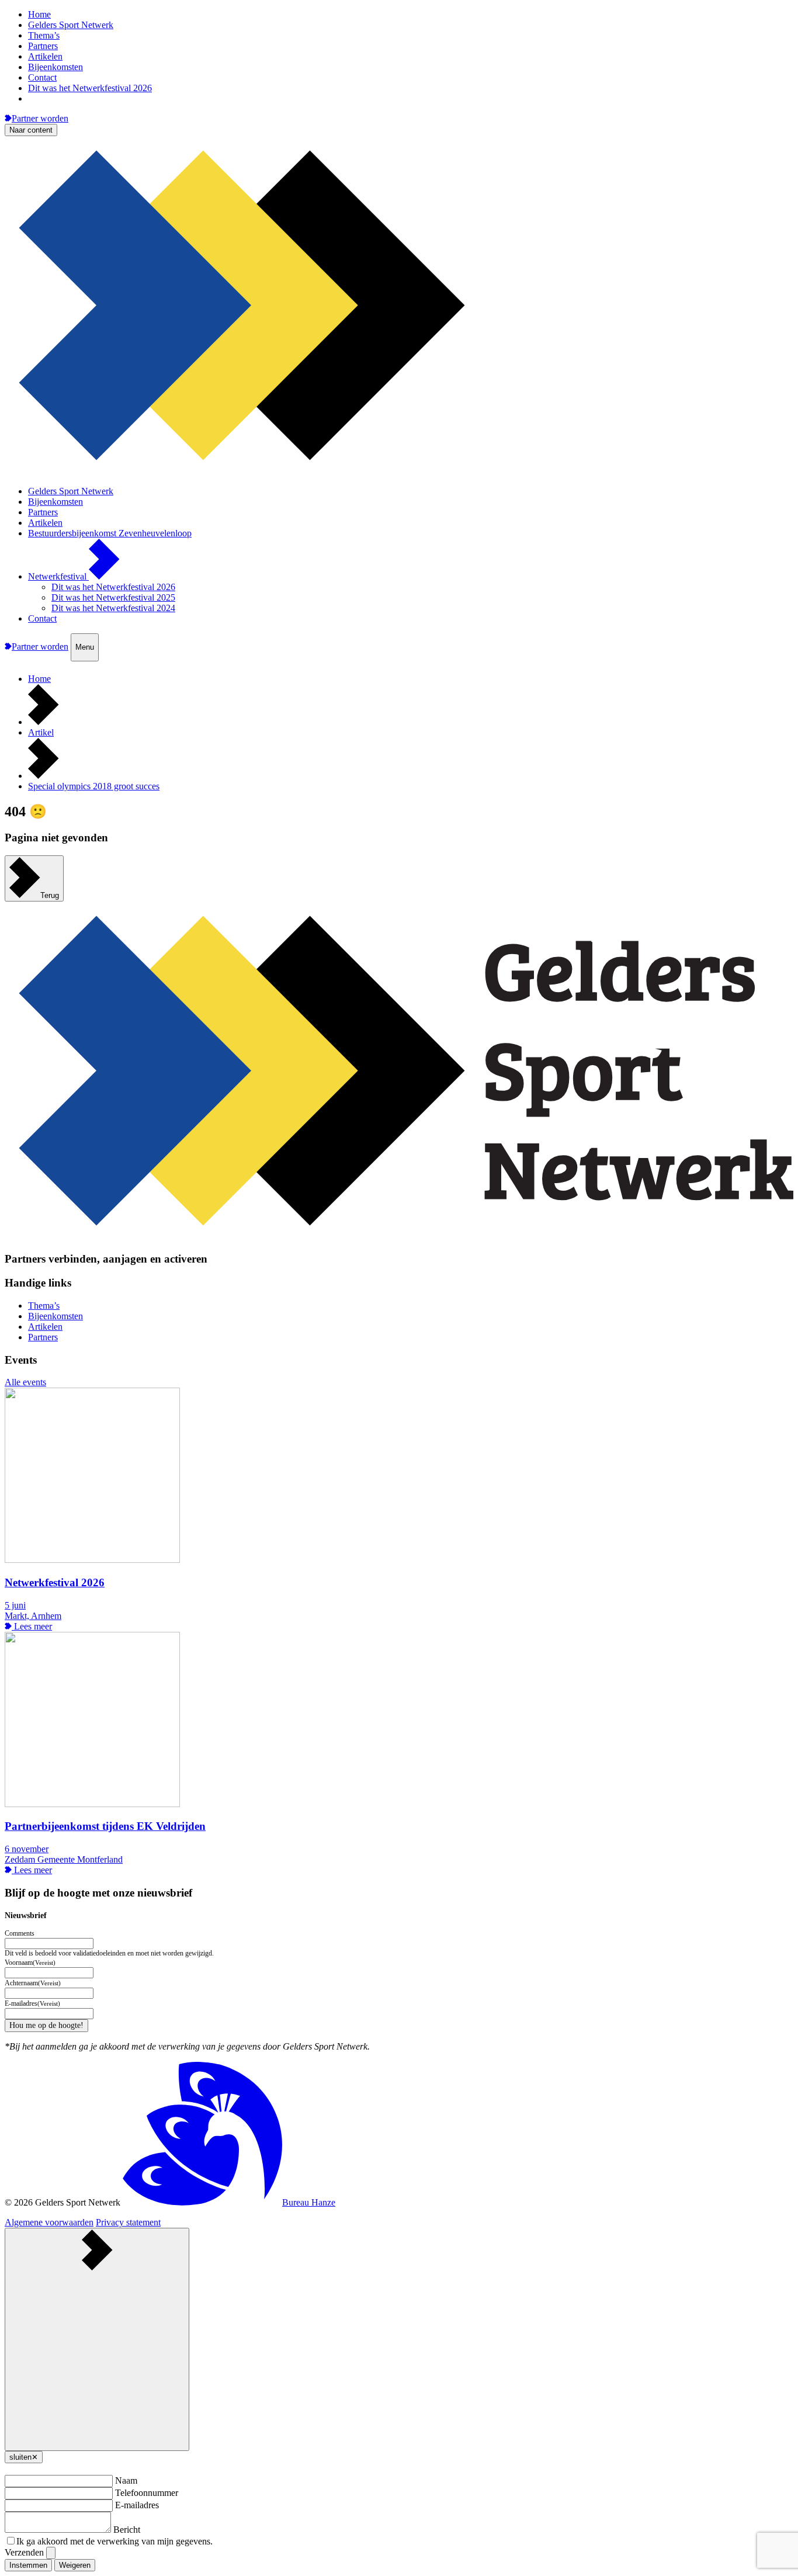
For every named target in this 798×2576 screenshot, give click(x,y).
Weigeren (75, 2565)
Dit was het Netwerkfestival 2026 (90, 88)
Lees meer (32, 1626)
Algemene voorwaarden (49, 2222)
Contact (42, 77)
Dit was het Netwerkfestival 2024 (113, 608)
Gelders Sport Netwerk (71, 25)
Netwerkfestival (58, 576)
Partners (43, 46)
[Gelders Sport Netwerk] (399, 471)
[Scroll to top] (97, 2339)
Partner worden (40, 118)
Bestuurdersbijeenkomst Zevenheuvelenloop (110, 533)
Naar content (31, 130)
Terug (50, 895)
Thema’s (44, 35)
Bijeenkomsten (55, 67)
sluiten (24, 2457)
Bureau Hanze (309, 2202)
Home (39, 14)
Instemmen (28, 2565)
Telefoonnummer (147, 2493)
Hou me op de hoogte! (46, 2025)
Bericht (127, 2530)
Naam (126, 2480)
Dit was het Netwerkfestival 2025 (113, 597)
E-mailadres (137, 2505)
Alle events (25, 1382)
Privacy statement (128, 2222)
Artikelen (45, 56)
